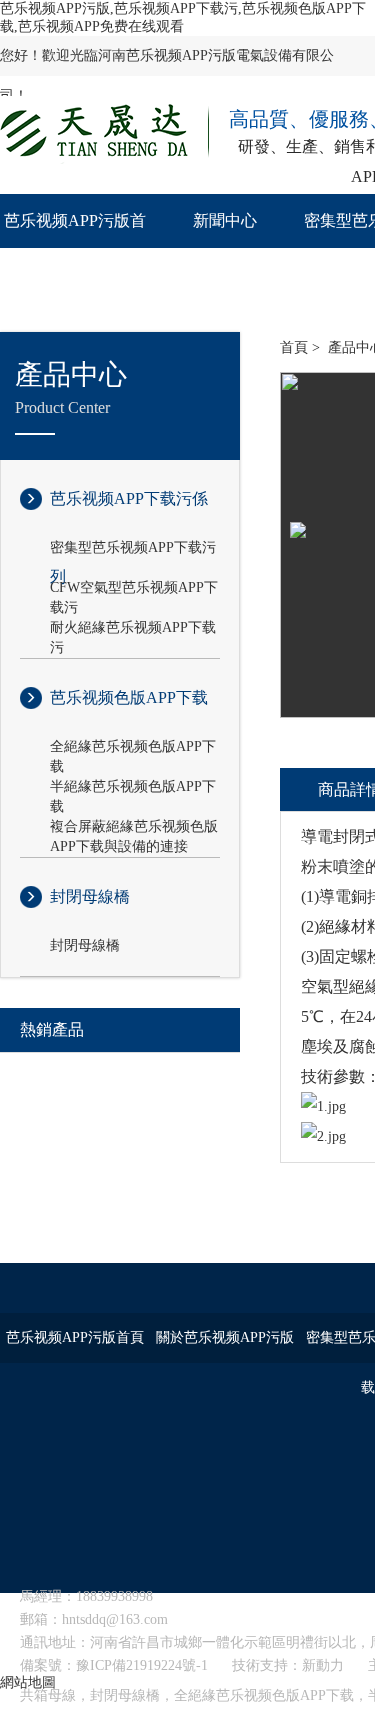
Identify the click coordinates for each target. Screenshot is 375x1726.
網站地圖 (28, 1682)
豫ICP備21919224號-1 (142, 1665)
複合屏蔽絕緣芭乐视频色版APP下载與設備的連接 (134, 828)
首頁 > (300, 347)
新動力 (323, 1665)
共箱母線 (48, 1695)
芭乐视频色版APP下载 (129, 697)
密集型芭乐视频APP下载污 (133, 547)
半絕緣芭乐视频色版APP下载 (133, 788)
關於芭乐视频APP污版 (225, 1337)
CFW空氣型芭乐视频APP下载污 (134, 589)
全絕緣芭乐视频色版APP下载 (133, 748)
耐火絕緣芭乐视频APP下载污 (133, 629)
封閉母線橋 (90, 896)
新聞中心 (225, 220)
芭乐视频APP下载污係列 (129, 514)
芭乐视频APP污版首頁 (75, 247)
